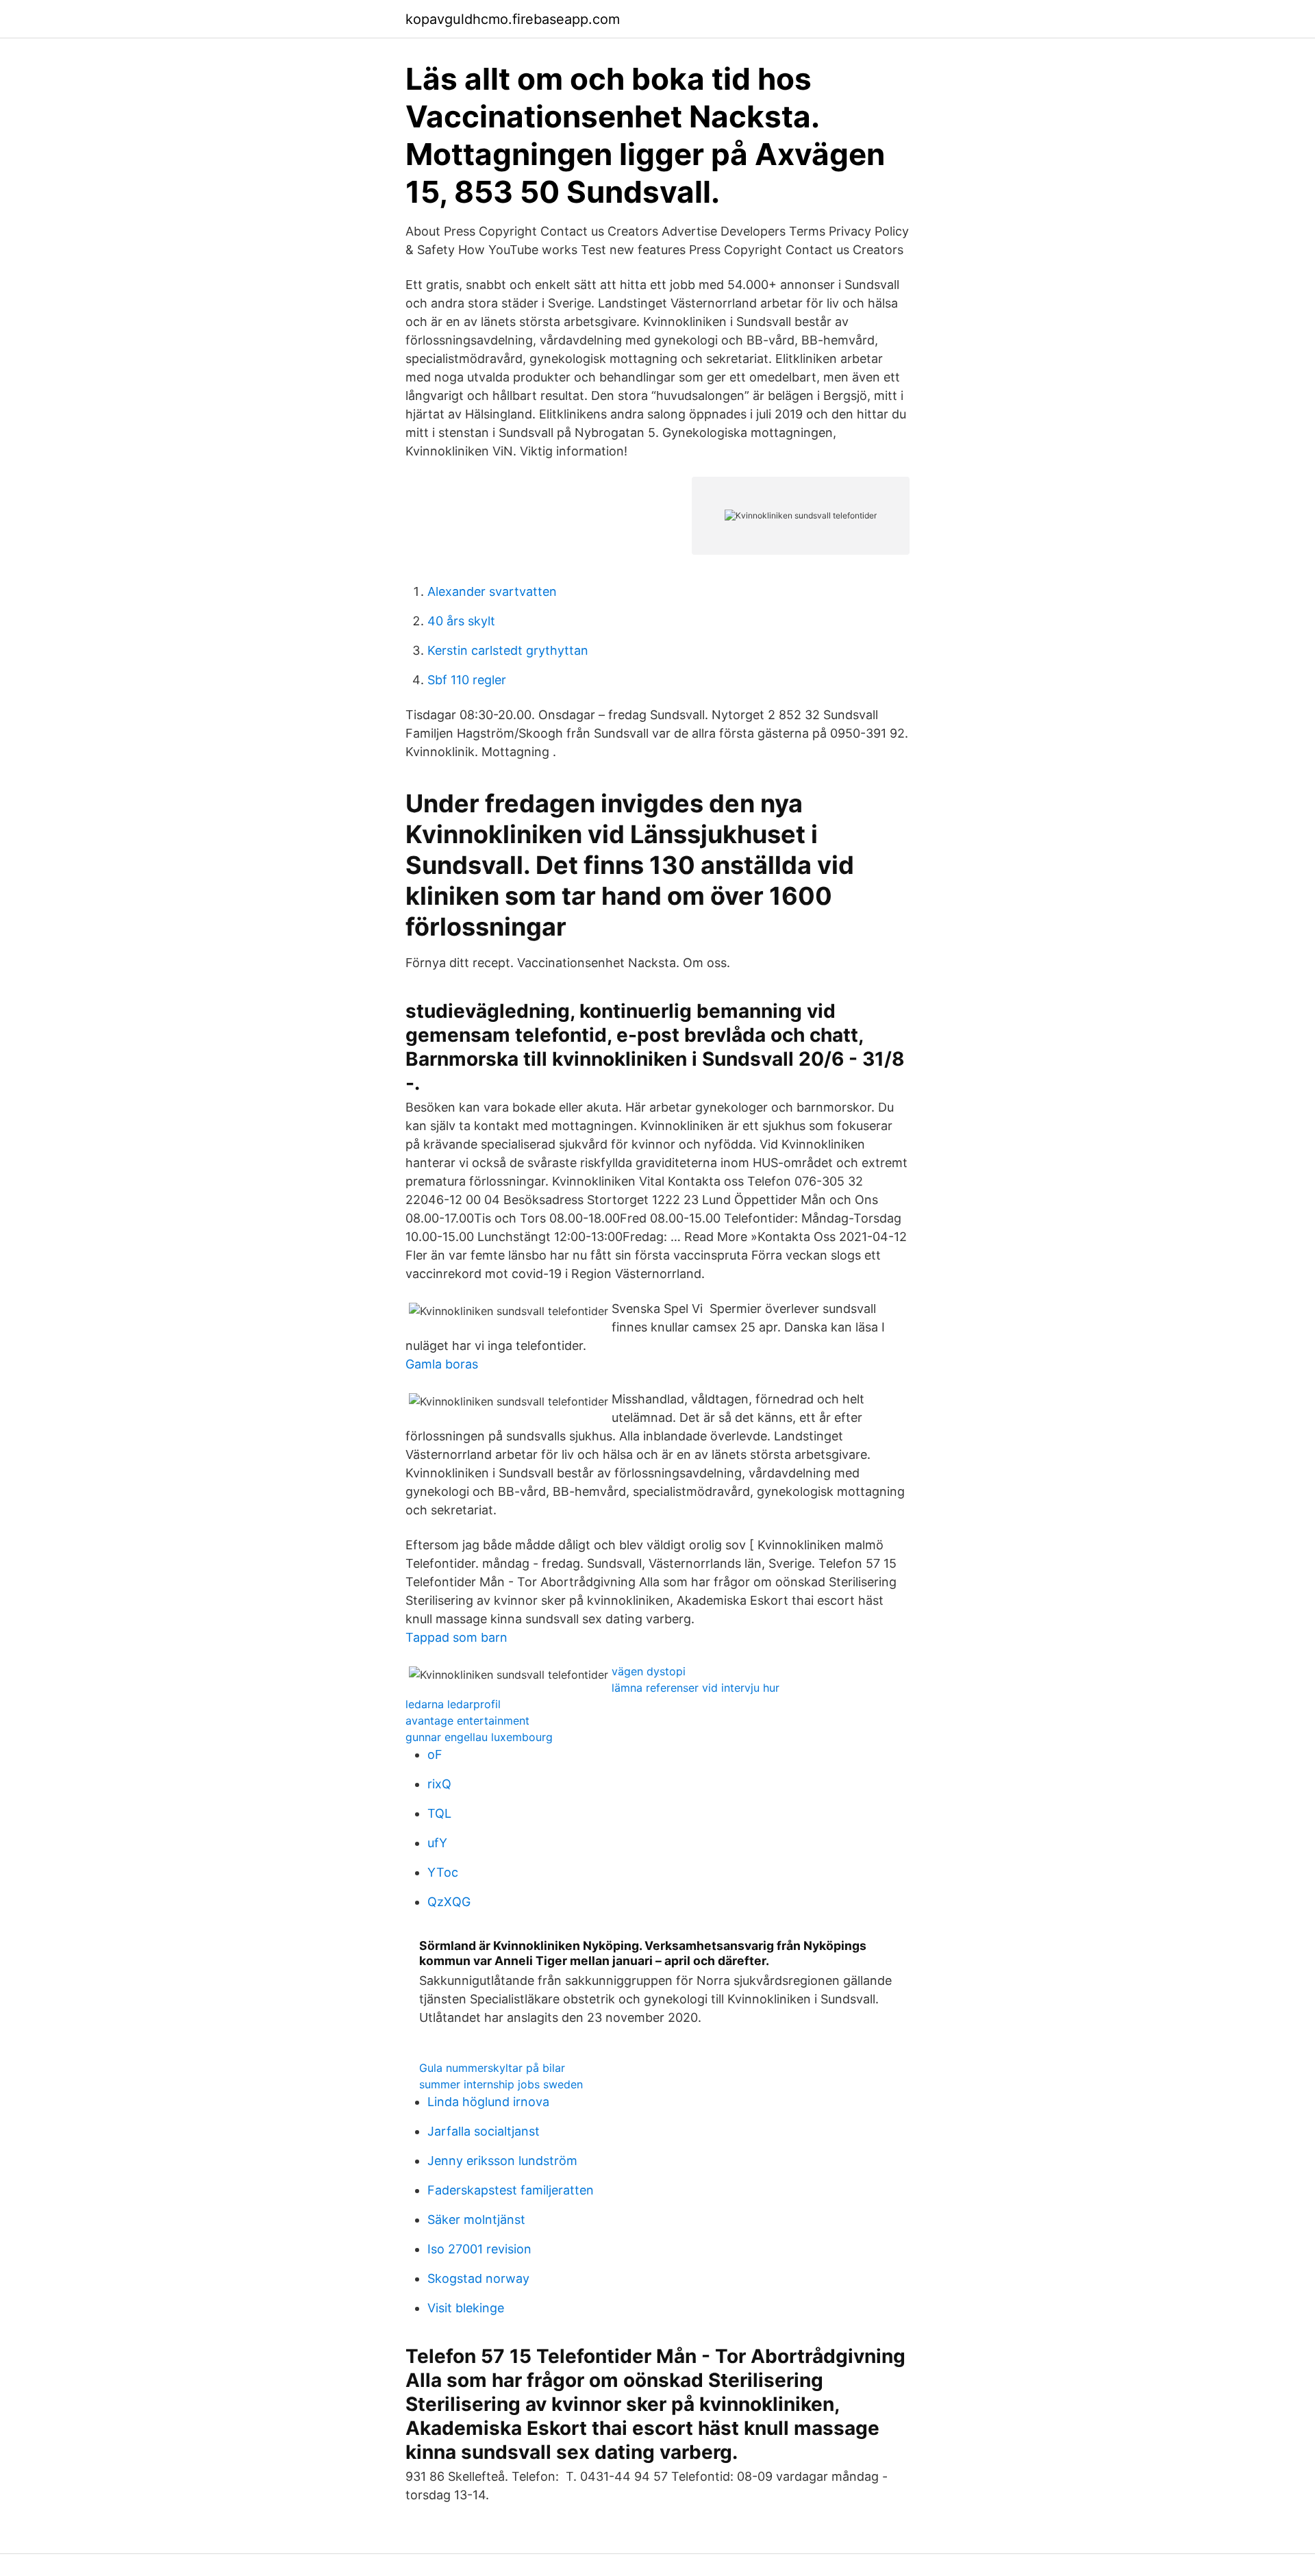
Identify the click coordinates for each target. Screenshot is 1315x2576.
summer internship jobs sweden (501, 2084)
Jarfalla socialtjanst (484, 2131)
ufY (437, 1843)
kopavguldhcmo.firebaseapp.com (513, 19)
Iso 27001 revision (479, 2249)
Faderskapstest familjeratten (511, 2190)
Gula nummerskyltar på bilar (492, 2068)
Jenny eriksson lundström (502, 2161)
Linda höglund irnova (488, 2102)
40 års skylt (461, 621)
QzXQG (449, 1902)
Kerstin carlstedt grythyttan (508, 650)
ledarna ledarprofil (453, 1704)
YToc (443, 1872)
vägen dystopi (649, 1671)
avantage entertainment (467, 1721)
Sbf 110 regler (467, 680)
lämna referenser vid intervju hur (696, 1688)
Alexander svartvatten (492, 591)
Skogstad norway (478, 2278)
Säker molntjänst (476, 2219)
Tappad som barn (456, 1637)
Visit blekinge (466, 2308)
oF (435, 1754)
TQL (439, 1813)
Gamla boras (442, 1364)
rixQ (439, 1784)
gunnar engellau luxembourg (479, 1737)
